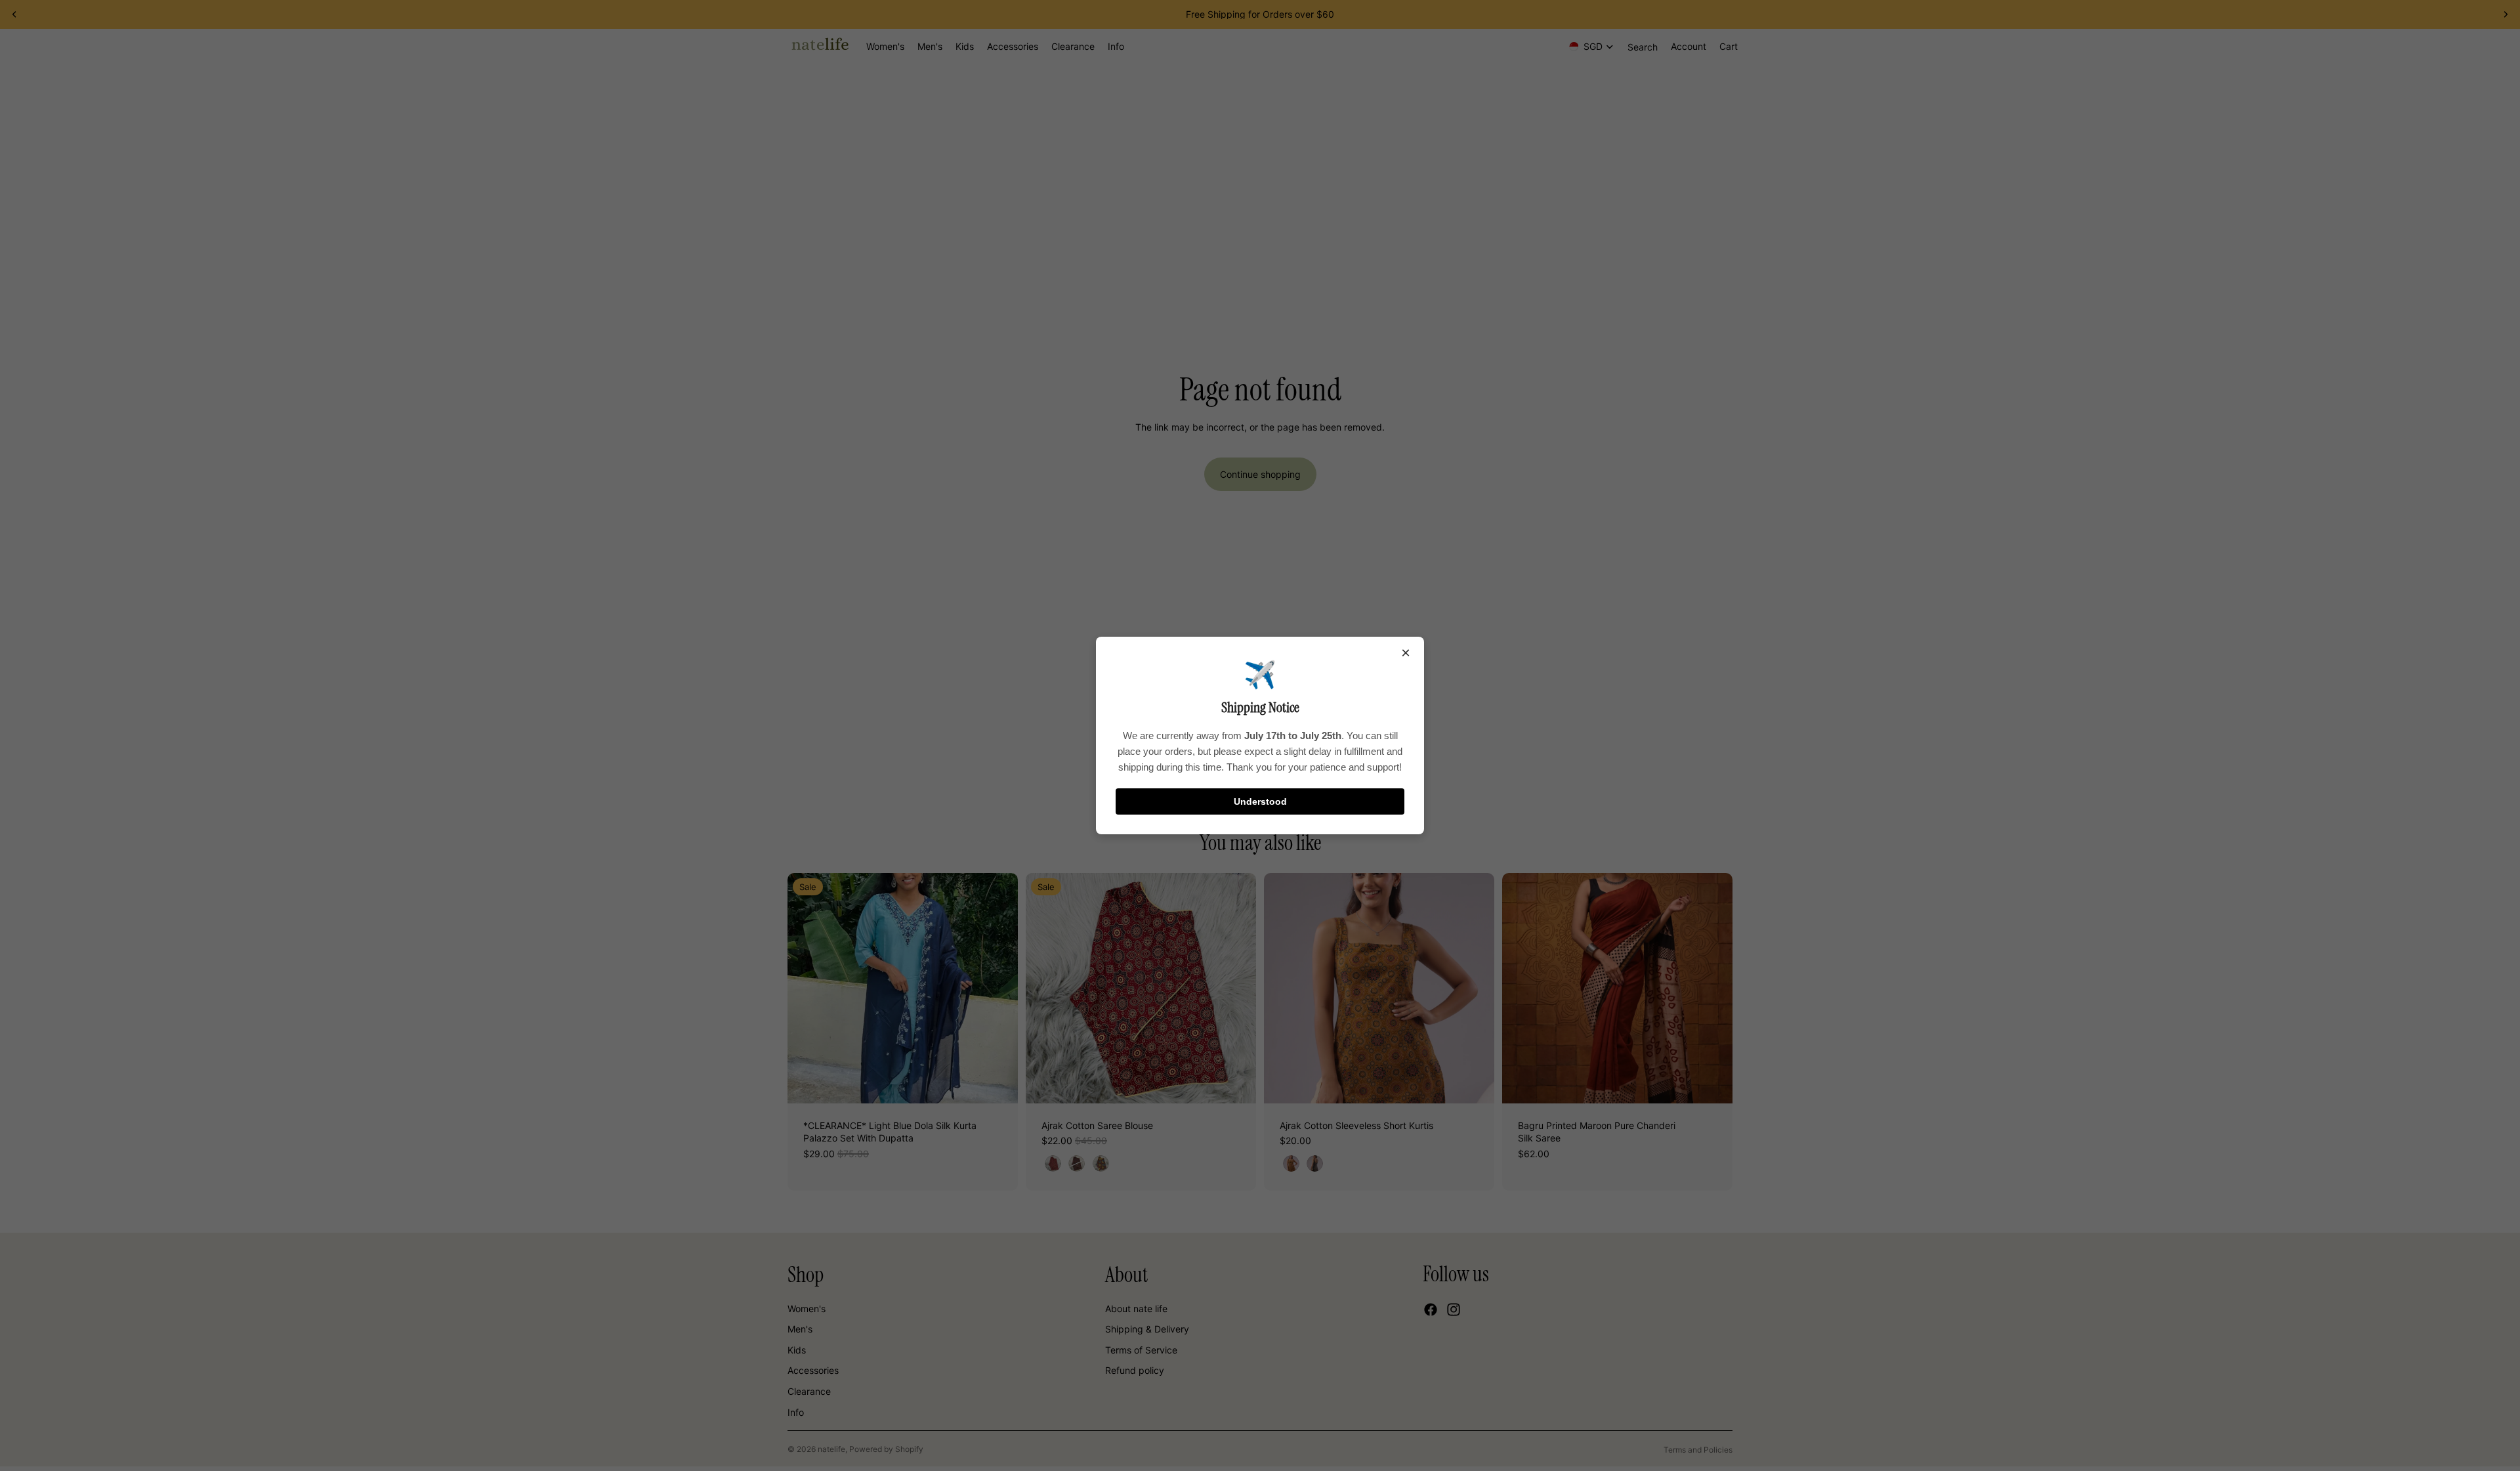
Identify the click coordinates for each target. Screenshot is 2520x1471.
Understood (1260, 801)
